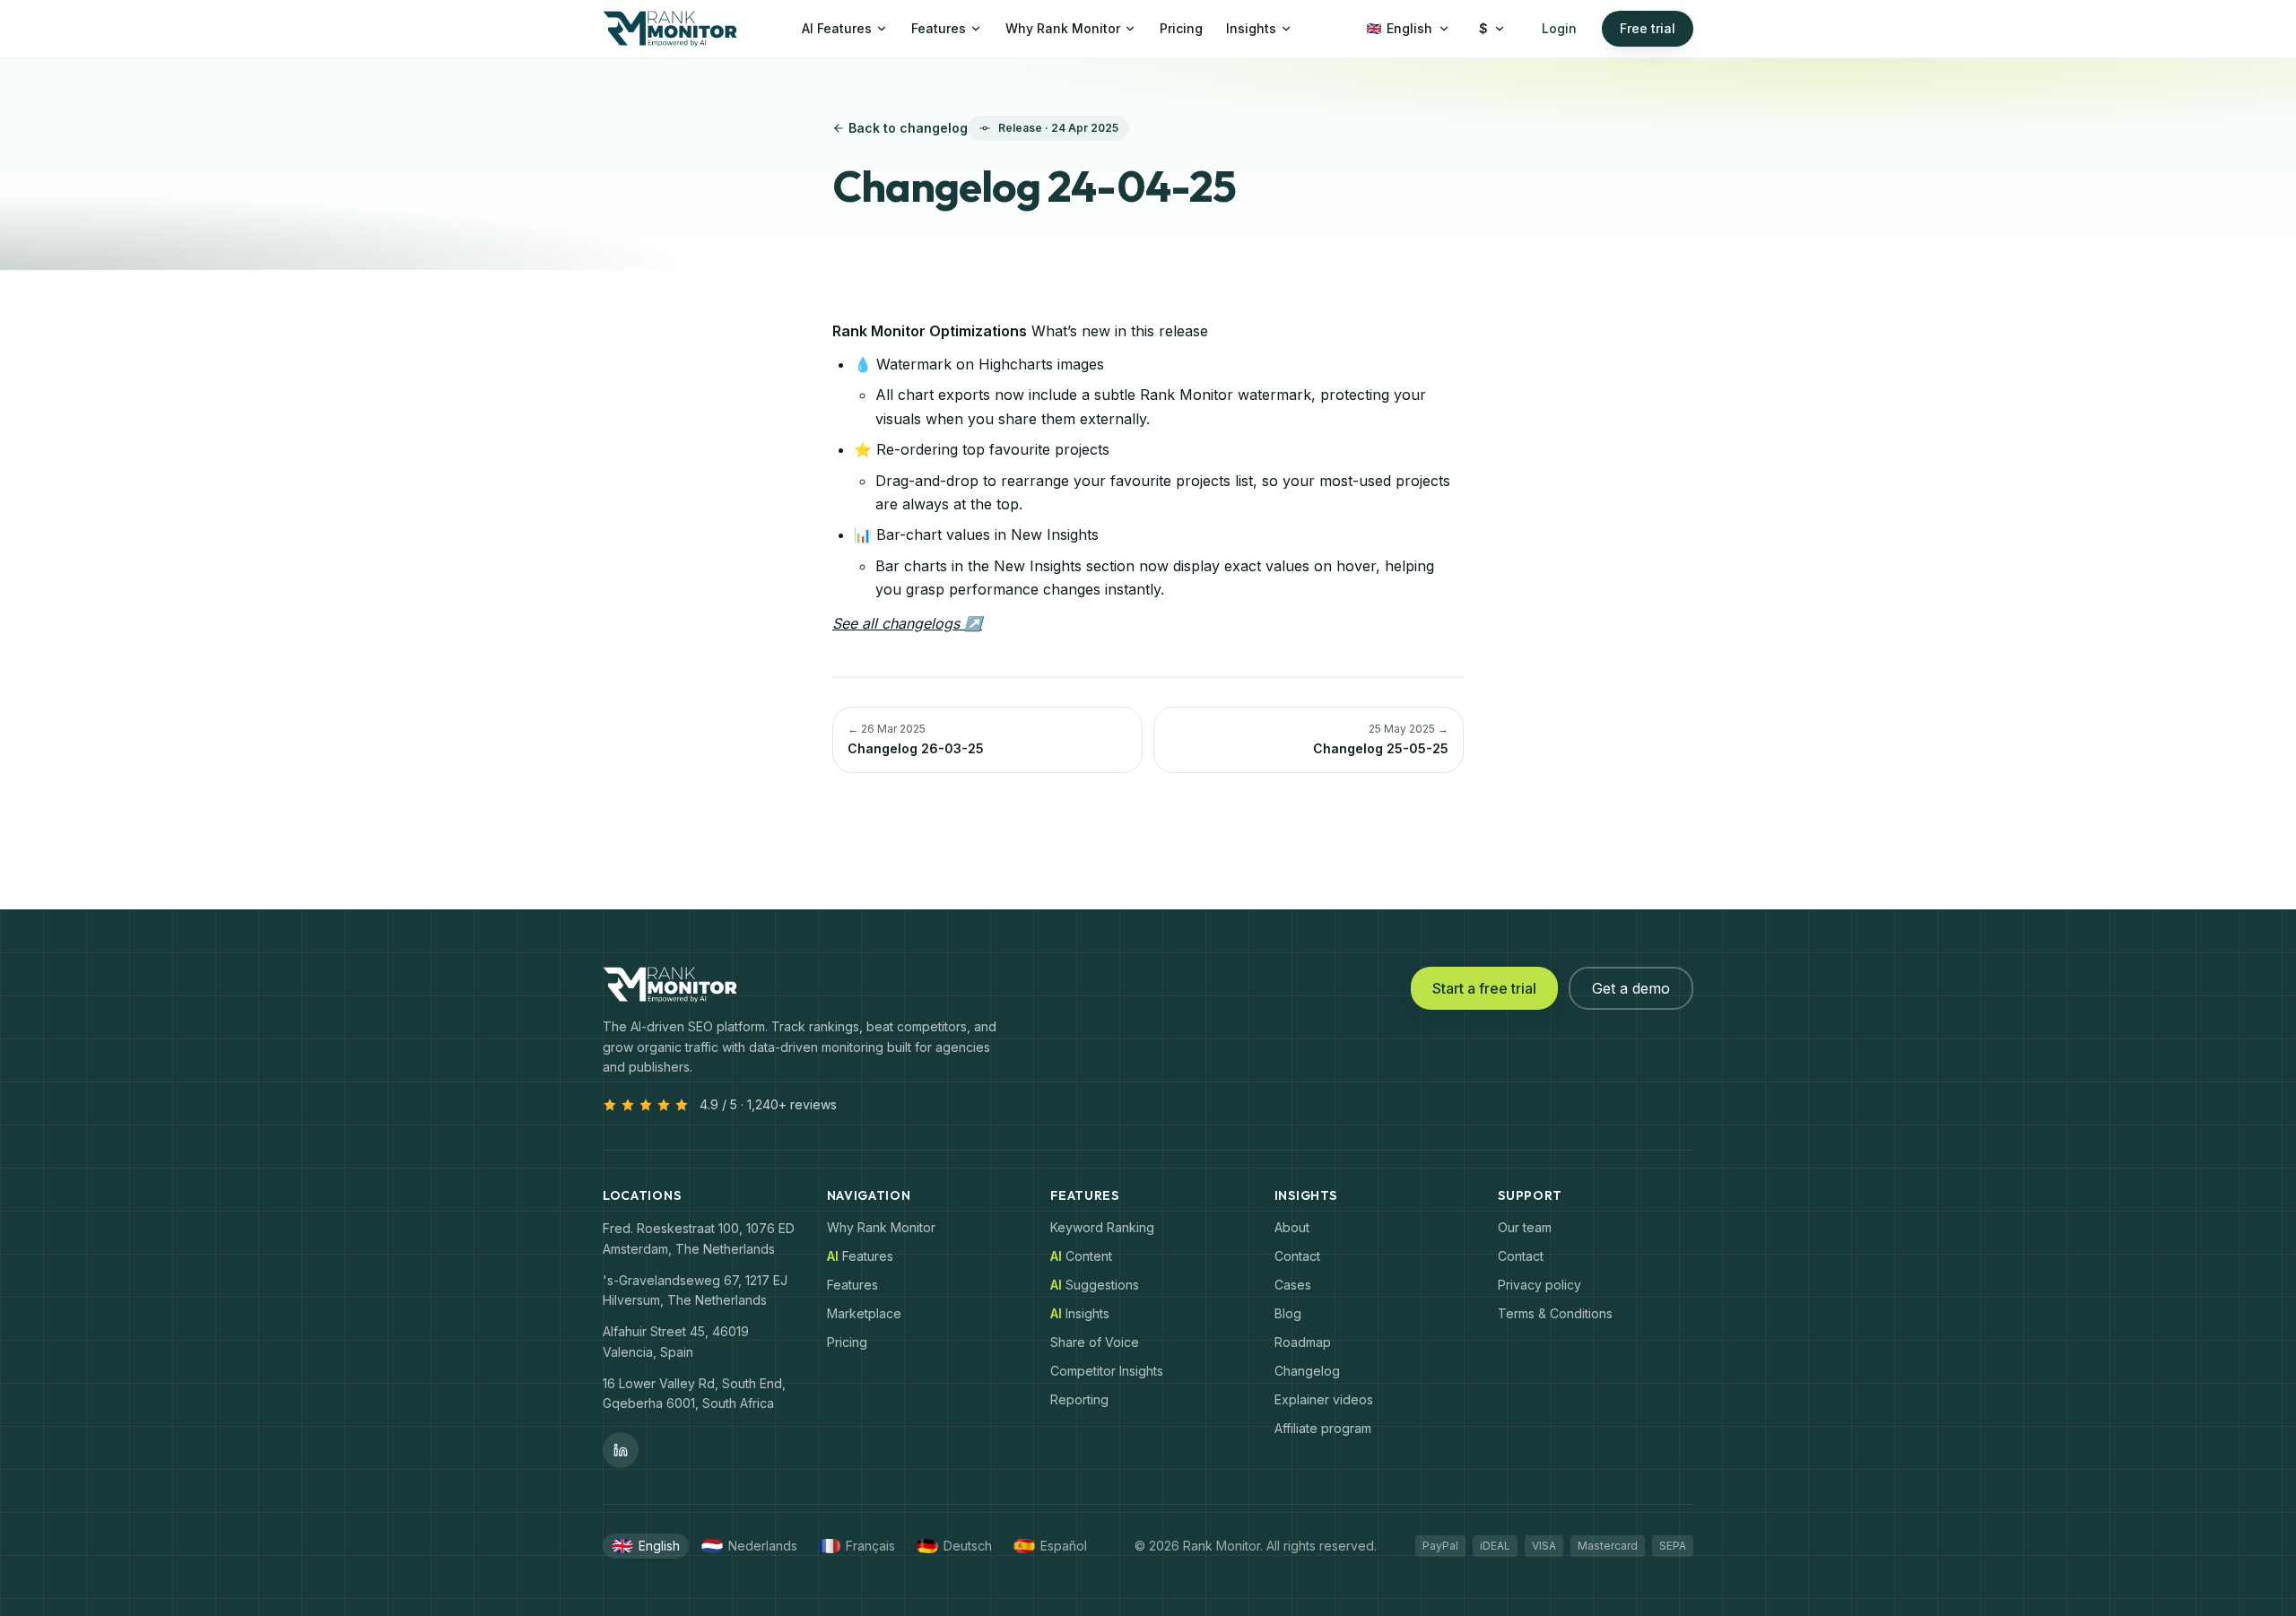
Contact (1297, 1256)
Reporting (1079, 1399)
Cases (1293, 1285)
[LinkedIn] (621, 1450)
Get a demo (1631, 988)
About (1292, 1227)
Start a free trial (1484, 988)
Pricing (1181, 28)
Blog (1288, 1313)
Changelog (1307, 1371)
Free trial (1648, 28)
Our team (1525, 1227)
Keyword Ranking (1102, 1227)
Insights (1251, 28)
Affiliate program (1323, 1428)
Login (1559, 28)
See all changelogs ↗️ (907, 623)
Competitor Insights (1107, 1371)
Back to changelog (908, 128)
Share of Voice (1095, 1342)
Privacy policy (1539, 1285)
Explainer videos (1324, 1399)
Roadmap (1303, 1342)
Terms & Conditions (1555, 1313)
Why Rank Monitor (1063, 28)
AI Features (837, 28)
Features (939, 28)
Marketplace (864, 1313)
